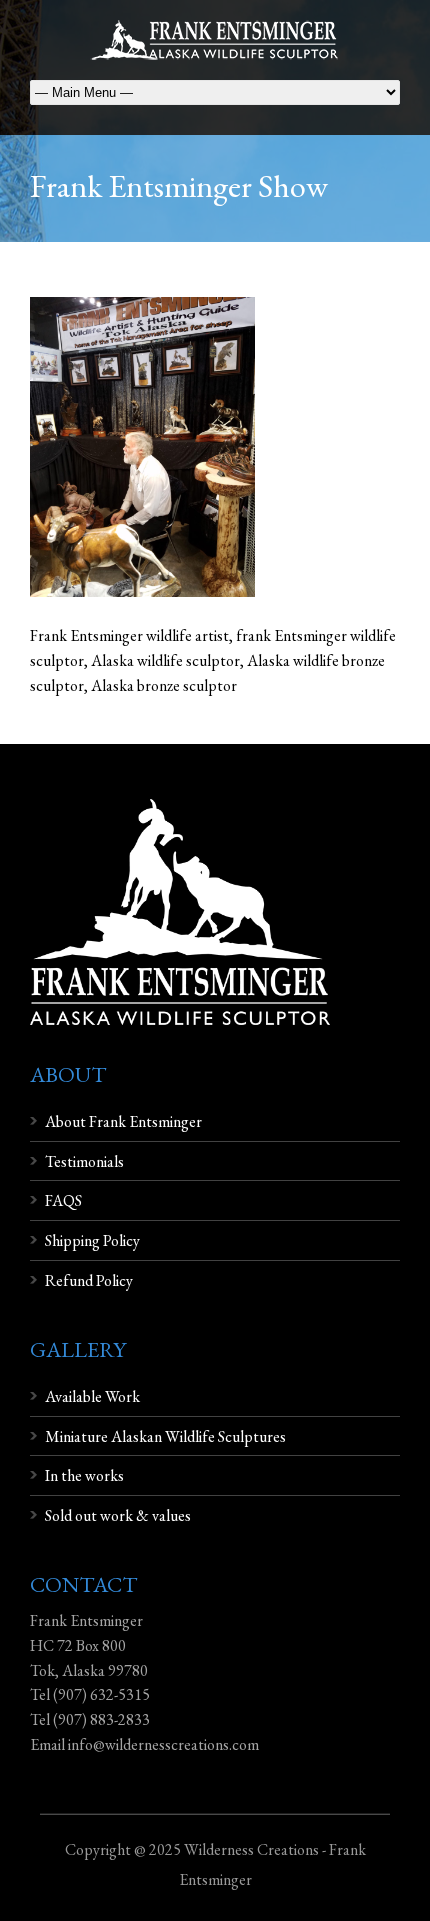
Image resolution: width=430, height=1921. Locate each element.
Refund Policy (89, 1280)
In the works (84, 1475)
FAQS (63, 1200)
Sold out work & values (118, 1515)
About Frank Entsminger (123, 1121)
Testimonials (84, 1161)
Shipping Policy (92, 1240)
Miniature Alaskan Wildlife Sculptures (165, 1436)
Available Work (92, 1396)
